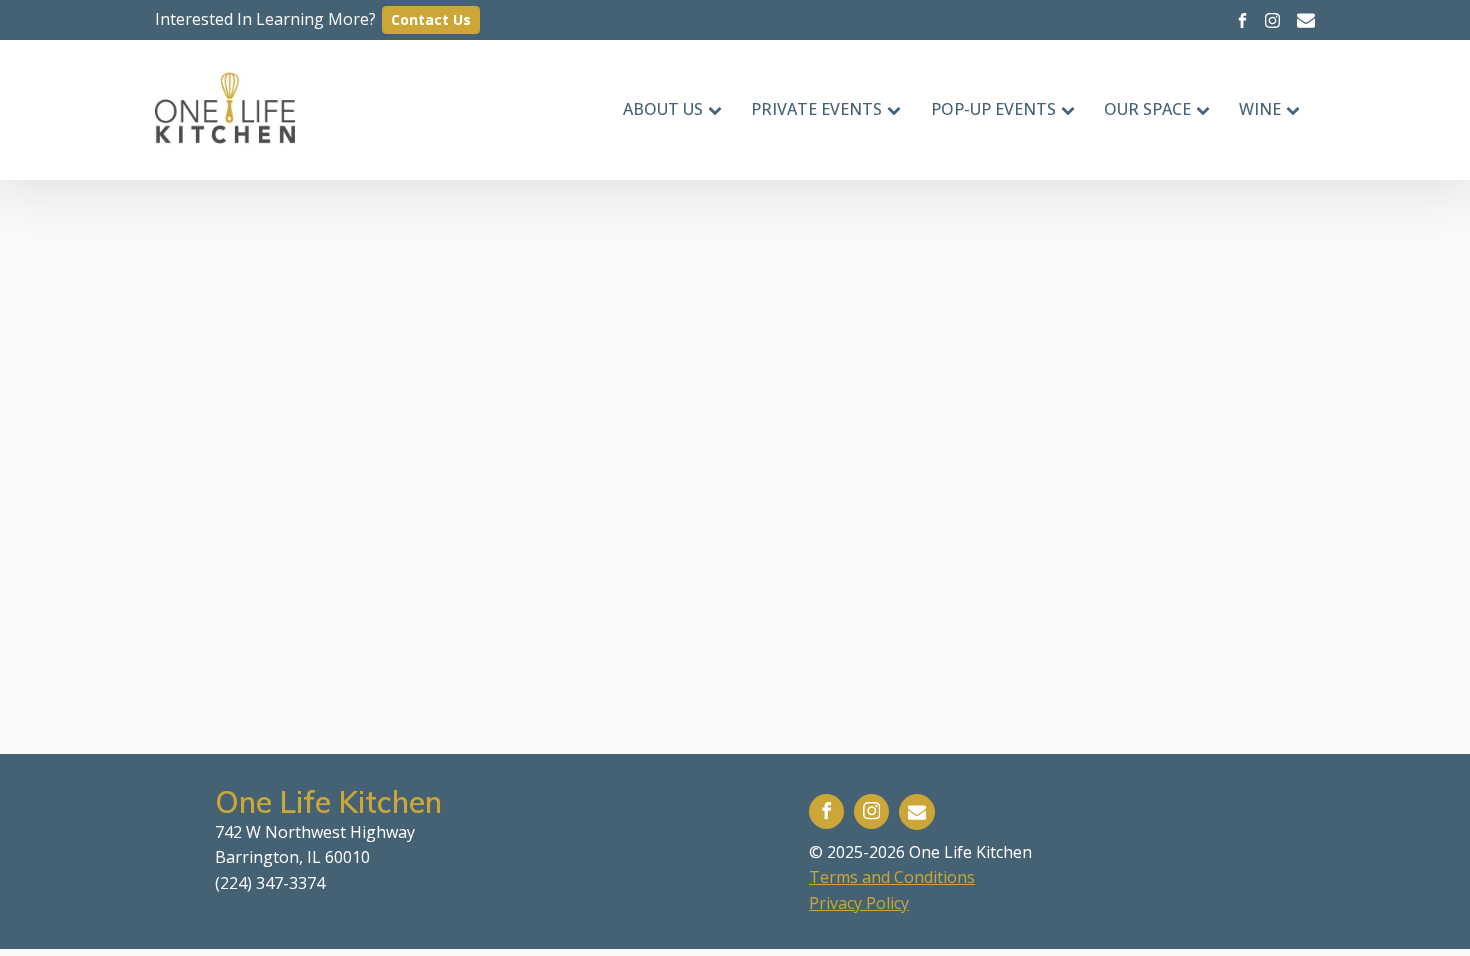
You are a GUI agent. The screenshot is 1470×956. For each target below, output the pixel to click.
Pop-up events (993, 109)
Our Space (1147, 109)
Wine (1260, 109)
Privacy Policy (859, 903)
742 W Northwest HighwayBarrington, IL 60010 (315, 845)
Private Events (816, 109)
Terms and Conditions (892, 877)
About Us (663, 109)
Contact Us (431, 19)
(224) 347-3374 (270, 883)
